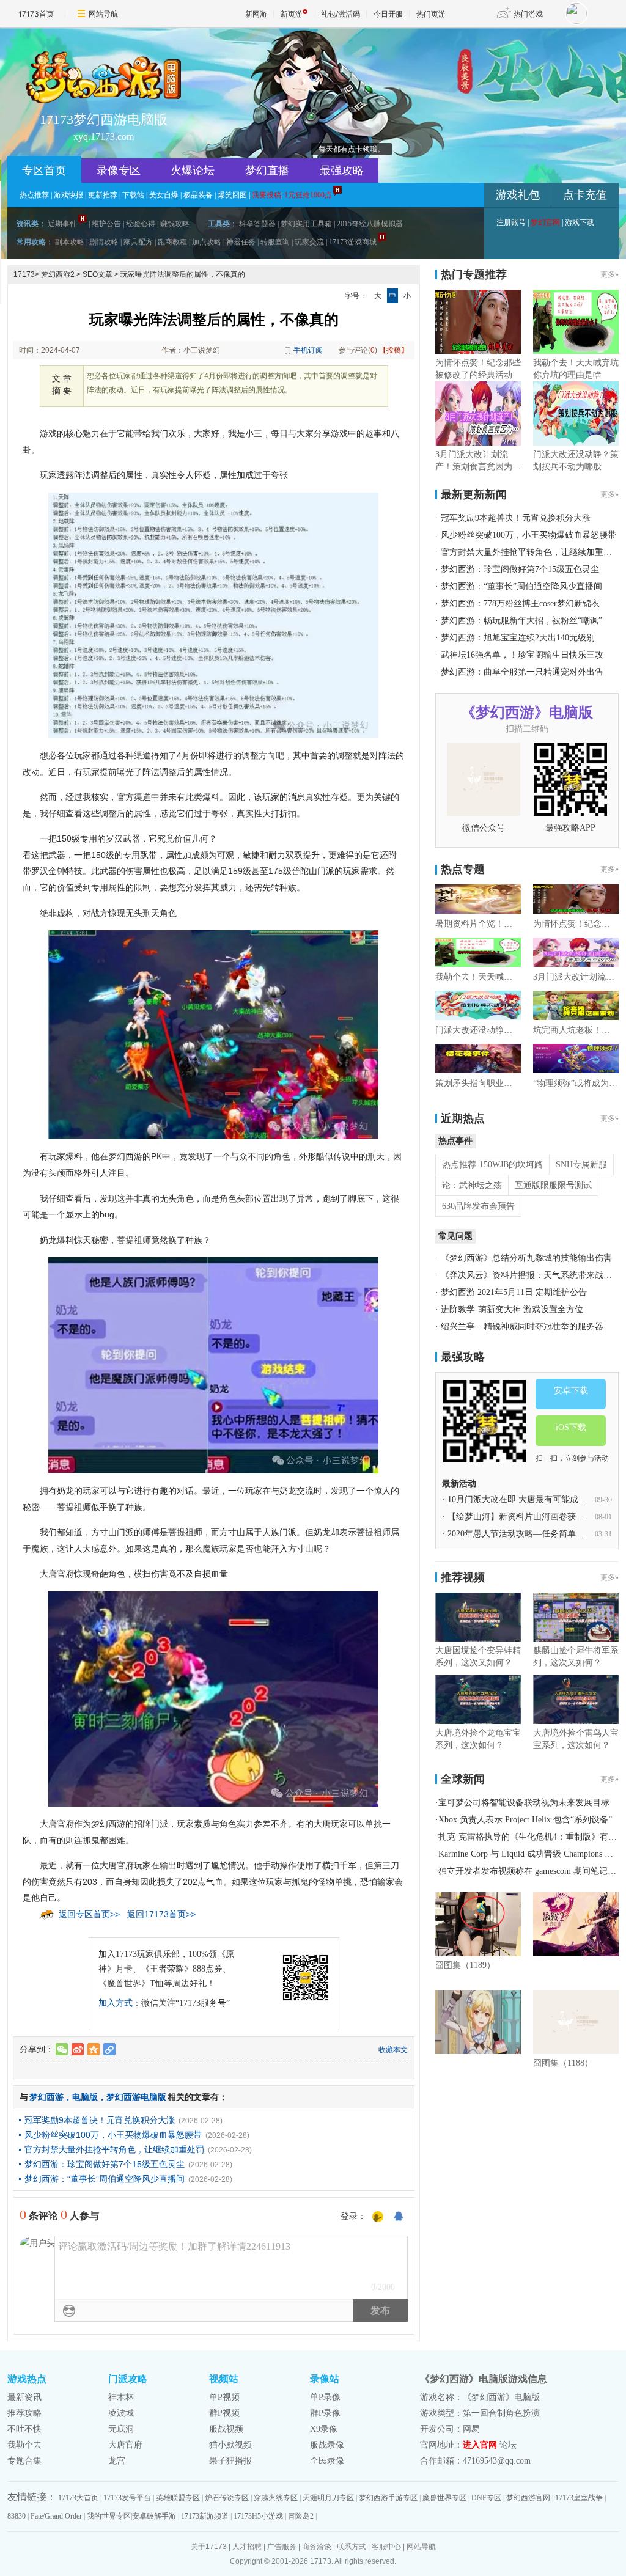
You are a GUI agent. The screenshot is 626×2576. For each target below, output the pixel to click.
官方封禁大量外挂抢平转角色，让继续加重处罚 (114, 2149)
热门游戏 (528, 14)
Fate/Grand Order (56, 2516)
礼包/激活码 (341, 14)
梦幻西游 (46, 2097)
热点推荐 (34, 195)
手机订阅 (308, 350)
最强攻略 (342, 171)
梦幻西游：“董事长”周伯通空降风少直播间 (105, 2179)
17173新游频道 (205, 2516)
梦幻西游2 (58, 274)
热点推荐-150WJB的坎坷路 (492, 1165)
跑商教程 (172, 242)
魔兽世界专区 (444, 2498)
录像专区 (119, 171)
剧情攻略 (104, 242)
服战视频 (226, 2429)
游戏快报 (68, 195)
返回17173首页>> (161, 1914)
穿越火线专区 (276, 2498)
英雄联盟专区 (178, 2498)
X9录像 (324, 2429)
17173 (24, 274)
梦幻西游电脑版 (136, 2097)
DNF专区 (486, 2498)
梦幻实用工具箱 (306, 224)
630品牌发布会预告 (478, 1206)
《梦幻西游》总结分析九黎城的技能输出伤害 (526, 1258)
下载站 (133, 195)
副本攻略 (70, 242)
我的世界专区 (109, 2516)
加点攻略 (207, 242)
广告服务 (282, 2547)
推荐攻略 (24, 2413)
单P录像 (325, 2397)
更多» (609, 274)
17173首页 (36, 14)
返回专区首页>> (89, 1914)
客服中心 (386, 2547)
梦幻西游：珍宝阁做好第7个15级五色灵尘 (105, 2164)
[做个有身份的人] (378, 2217)
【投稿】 (394, 350)
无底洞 (121, 2429)
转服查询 (275, 242)
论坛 (508, 2445)
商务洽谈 (317, 2547)
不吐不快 (24, 2429)
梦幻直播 (267, 171)
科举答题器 (257, 224)
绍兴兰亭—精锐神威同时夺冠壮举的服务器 (522, 1327)
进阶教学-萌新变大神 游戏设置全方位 (512, 1309)
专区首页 (44, 171)
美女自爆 (164, 195)
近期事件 (62, 224)
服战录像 (327, 2445)
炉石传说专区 (227, 2498)
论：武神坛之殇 (472, 1185)
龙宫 (117, 2461)
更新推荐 (103, 195)
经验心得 (141, 224)
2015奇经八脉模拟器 (370, 224)
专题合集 (24, 2461)
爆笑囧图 (232, 195)
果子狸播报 (230, 2461)
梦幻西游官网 (528, 2498)
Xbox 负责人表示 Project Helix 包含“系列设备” (525, 1820)
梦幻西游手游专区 (388, 2498)
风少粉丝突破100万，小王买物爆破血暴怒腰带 (113, 2135)
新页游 (292, 14)
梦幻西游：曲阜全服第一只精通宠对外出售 (522, 672)
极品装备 (198, 195)
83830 (17, 2516)
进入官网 (480, 2445)
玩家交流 (309, 242)
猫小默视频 (230, 2445)
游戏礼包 (518, 195)
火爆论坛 (193, 171)
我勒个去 (24, 2445)
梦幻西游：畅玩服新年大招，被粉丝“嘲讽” (521, 621)
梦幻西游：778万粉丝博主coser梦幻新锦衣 (520, 604)
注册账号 (511, 222)
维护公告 (106, 224)
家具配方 (138, 242)
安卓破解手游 (154, 2516)
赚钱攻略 (175, 224)
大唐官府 (125, 2445)
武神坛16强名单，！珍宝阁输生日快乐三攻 (522, 655)
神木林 (121, 2397)
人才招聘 (247, 2547)
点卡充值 (585, 195)
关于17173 (209, 2547)
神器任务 (241, 242)
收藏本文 (393, 2050)
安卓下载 (571, 1391)
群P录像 (325, 2413)
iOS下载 (571, 1427)
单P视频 (224, 2397)
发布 (380, 2310)
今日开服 (388, 14)
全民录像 (327, 2461)
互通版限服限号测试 (553, 1185)
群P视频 (224, 2413)
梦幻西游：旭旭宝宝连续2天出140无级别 (518, 638)
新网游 (256, 14)
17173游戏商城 (353, 242)
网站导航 (103, 14)
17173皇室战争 (579, 2498)
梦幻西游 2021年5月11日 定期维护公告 (514, 1292)
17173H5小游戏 (258, 2516)
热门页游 (431, 14)
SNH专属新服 (581, 1165)
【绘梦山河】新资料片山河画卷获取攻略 (525, 1517)
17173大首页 (78, 2498)
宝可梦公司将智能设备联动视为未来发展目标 (524, 1803)
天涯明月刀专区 (328, 2498)
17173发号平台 (127, 2498)
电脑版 (85, 2097)
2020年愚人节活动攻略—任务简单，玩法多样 (533, 1534)
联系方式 (352, 2547)
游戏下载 (580, 222)
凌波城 (121, 2413)
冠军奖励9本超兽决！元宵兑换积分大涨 (100, 2120)
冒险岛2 (301, 2516)
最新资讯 (24, 2397)
